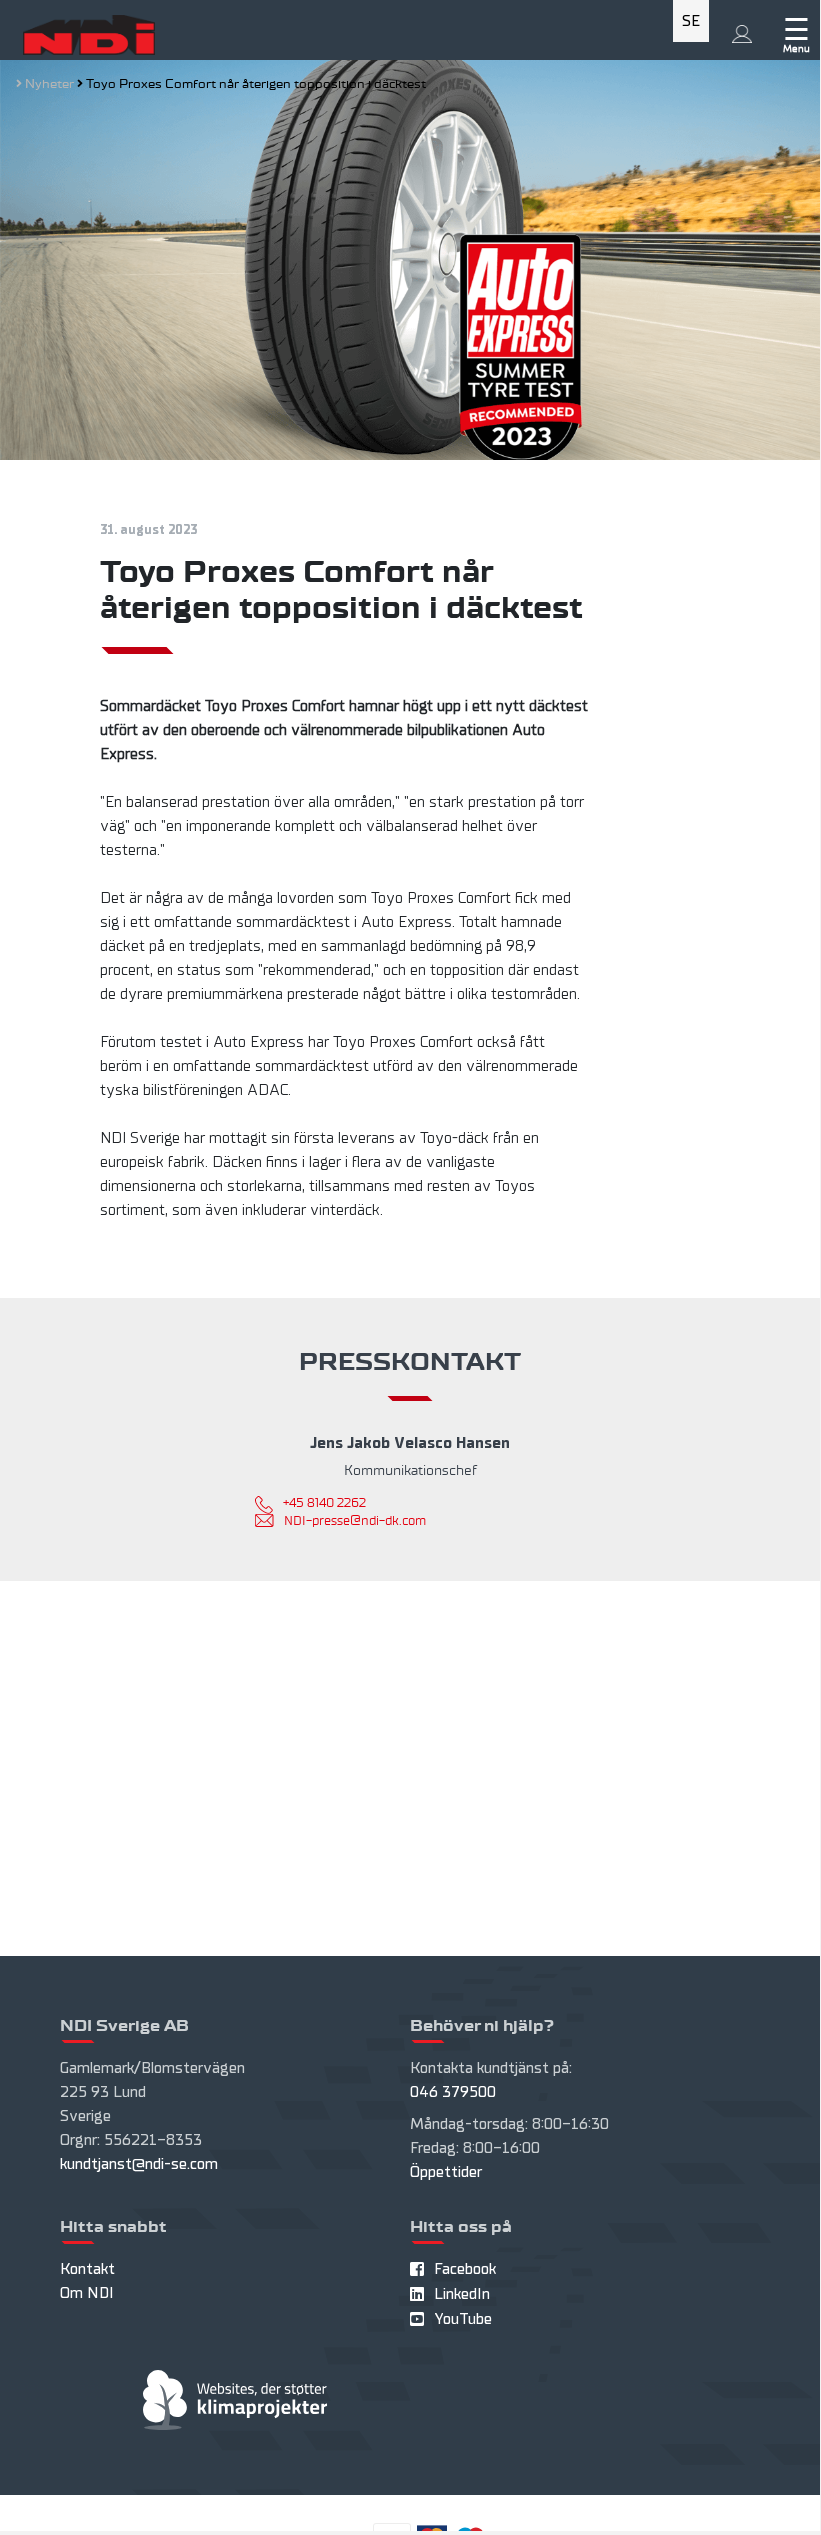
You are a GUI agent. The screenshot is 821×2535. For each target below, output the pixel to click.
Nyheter (51, 84)
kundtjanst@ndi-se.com (139, 2164)
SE (691, 21)
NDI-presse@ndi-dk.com (355, 1521)
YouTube (463, 2319)
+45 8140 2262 (324, 1503)
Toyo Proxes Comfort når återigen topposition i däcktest (256, 84)
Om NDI (87, 2293)
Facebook (465, 2269)
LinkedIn (462, 2294)
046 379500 (453, 2092)
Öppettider (446, 2172)
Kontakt (87, 2269)
